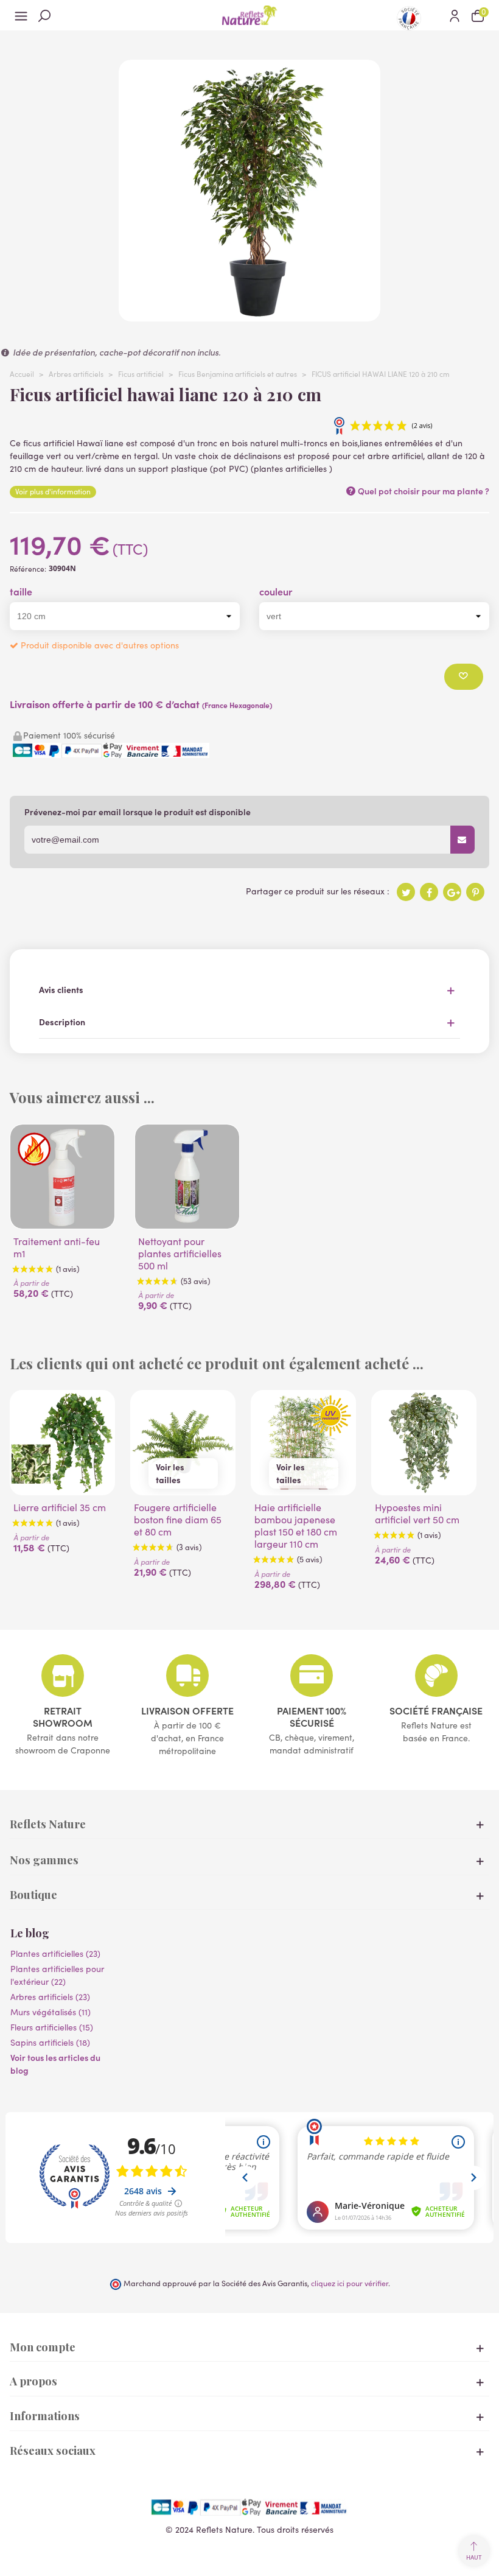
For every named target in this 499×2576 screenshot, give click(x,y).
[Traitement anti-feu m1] (62, 1177)
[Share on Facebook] (429, 892)
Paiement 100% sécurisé (312, 1716)
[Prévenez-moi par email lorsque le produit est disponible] (462, 840)
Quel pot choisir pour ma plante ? (423, 491)
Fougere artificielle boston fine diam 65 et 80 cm (178, 1520)
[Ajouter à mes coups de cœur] (464, 677)
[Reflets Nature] (249, 15)
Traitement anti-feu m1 (57, 1248)
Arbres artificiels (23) (50, 1997)
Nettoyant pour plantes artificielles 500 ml (180, 1254)
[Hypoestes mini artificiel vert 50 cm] (424, 1443)
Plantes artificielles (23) (55, 1953)
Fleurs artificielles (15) (52, 2027)
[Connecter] (455, 15)
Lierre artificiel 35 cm (60, 1507)
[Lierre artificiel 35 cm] (62, 1443)
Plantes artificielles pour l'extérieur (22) (57, 1975)
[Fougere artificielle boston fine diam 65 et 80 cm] (183, 1443)
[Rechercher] (44, 15)
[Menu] (21, 15)
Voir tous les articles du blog (55, 2064)
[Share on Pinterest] (475, 892)
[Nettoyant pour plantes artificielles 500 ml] (187, 1177)
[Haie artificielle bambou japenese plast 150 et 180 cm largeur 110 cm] (303, 1443)
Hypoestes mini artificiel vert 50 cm (417, 1514)
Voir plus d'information (53, 491)
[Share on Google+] (452, 892)
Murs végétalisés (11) (51, 2012)
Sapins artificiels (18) (50, 2042)
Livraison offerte (187, 1710)
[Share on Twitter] (406, 892)
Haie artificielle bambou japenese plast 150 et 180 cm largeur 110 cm (296, 1526)
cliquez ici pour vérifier (350, 2283)
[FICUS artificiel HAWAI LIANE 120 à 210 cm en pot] (249, 315)
